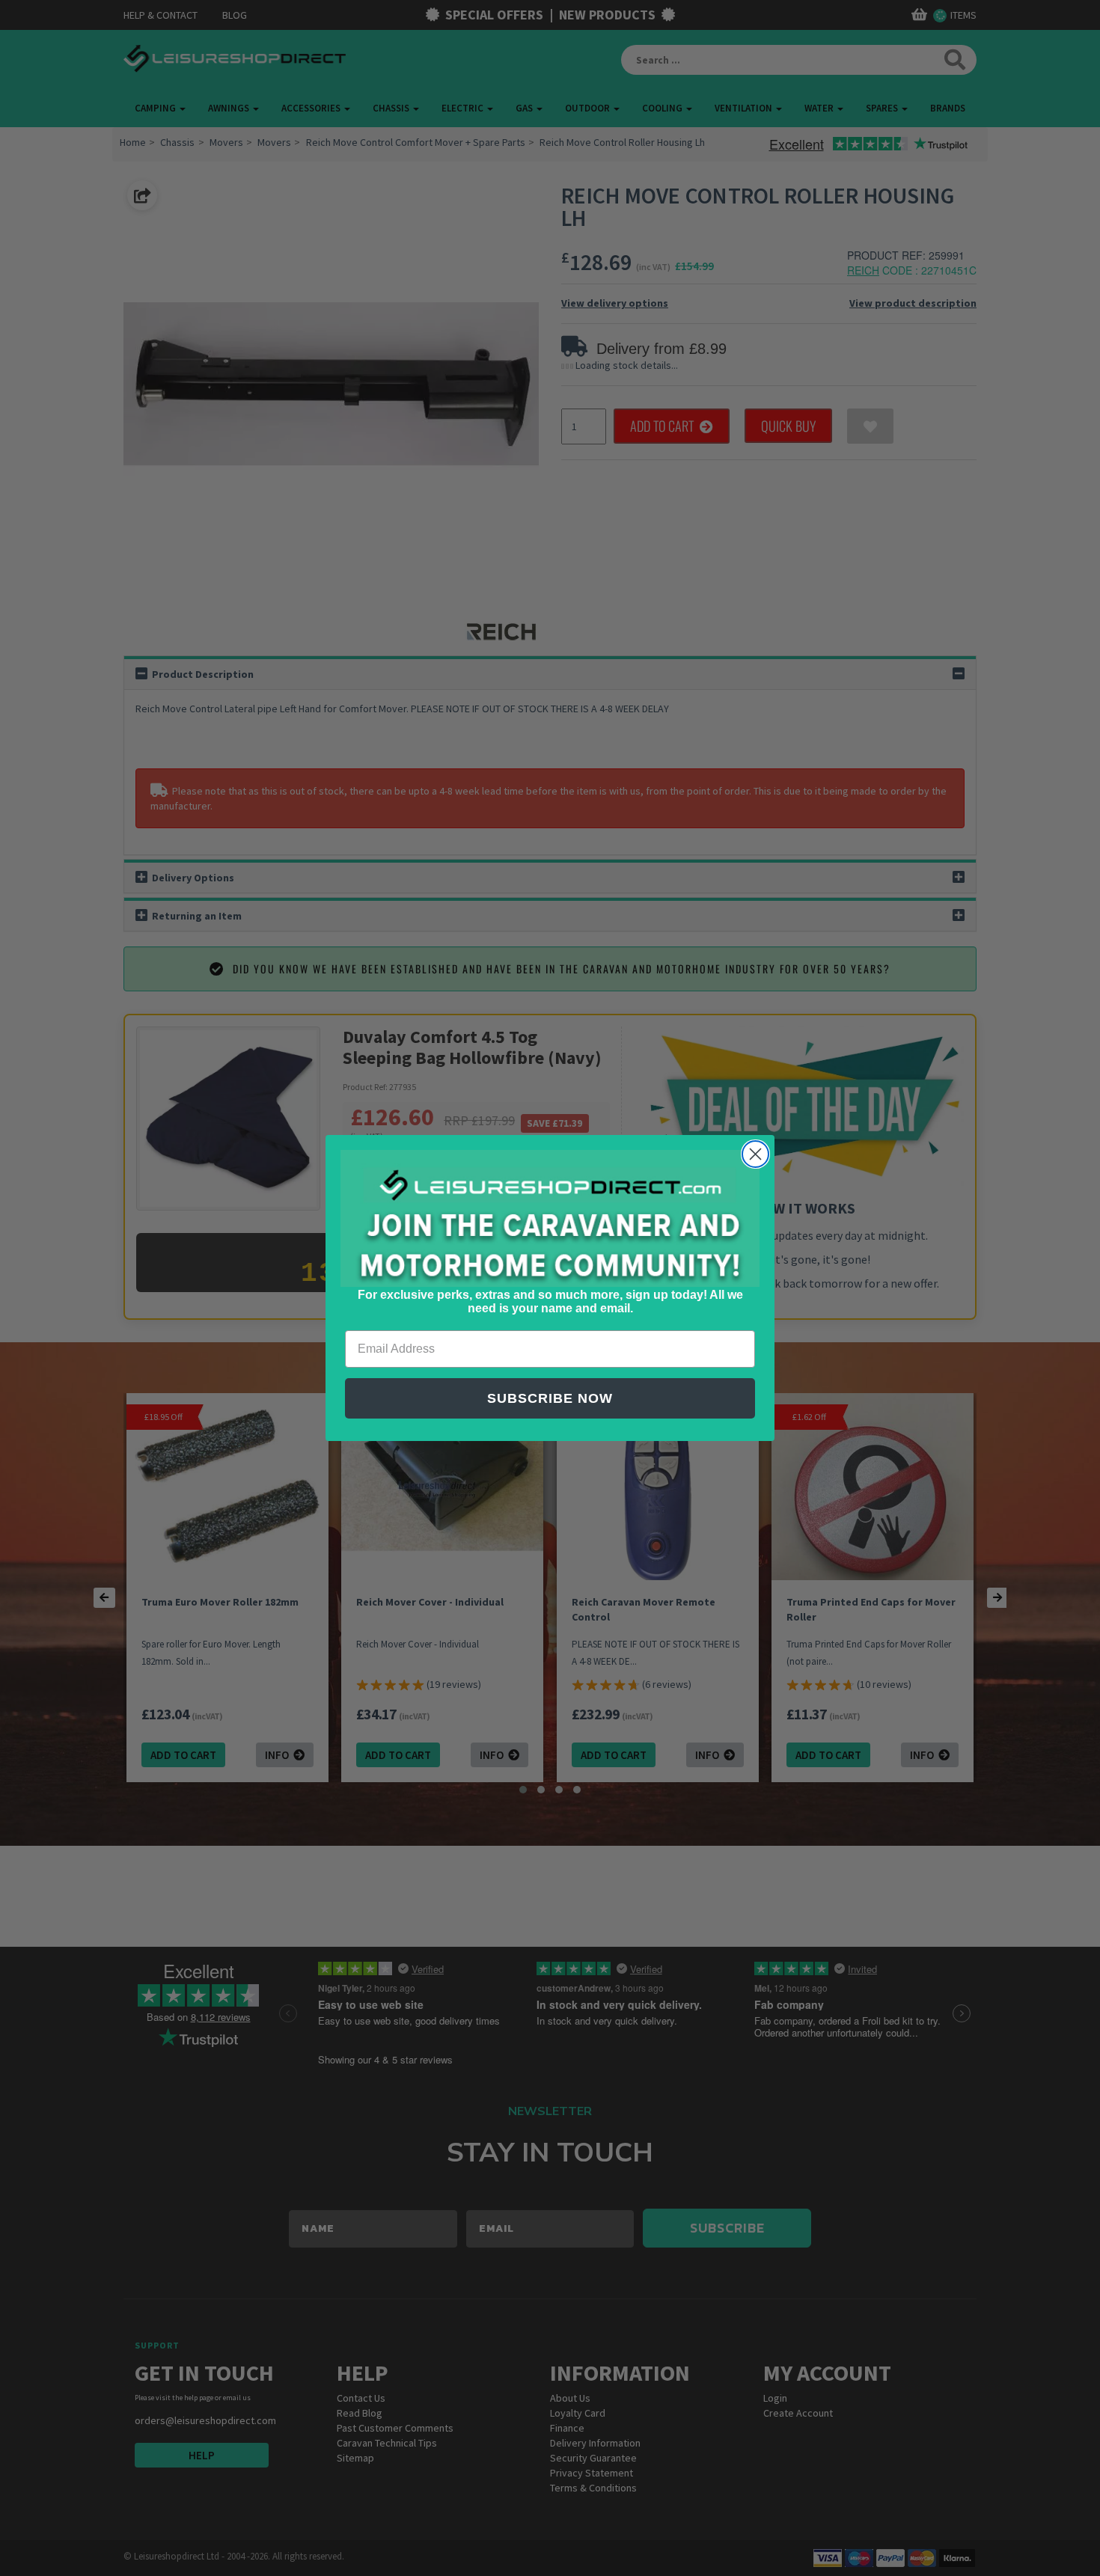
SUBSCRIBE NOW (550, 1398)
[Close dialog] (755, 1154)
